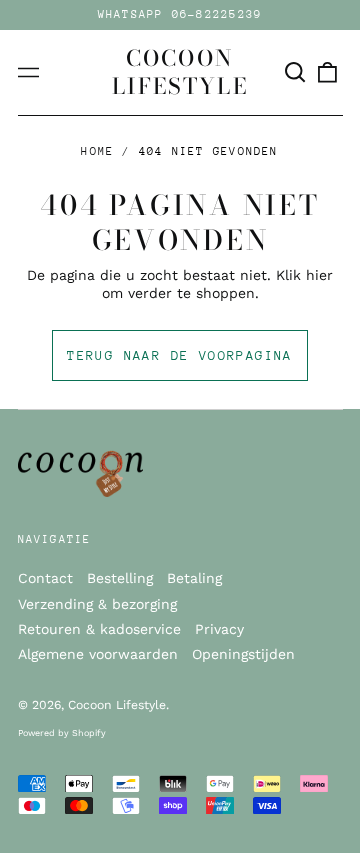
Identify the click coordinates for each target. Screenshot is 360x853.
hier (319, 275)
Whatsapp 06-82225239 (180, 14)
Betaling (194, 578)
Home (97, 151)
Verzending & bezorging (97, 604)
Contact (45, 578)
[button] (296, 73)
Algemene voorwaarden (98, 654)
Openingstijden (243, 654)
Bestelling (120, 578)
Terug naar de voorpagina (180, 355)
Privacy (219, 629)
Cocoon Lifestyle (180, 72)
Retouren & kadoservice (99, 629)
